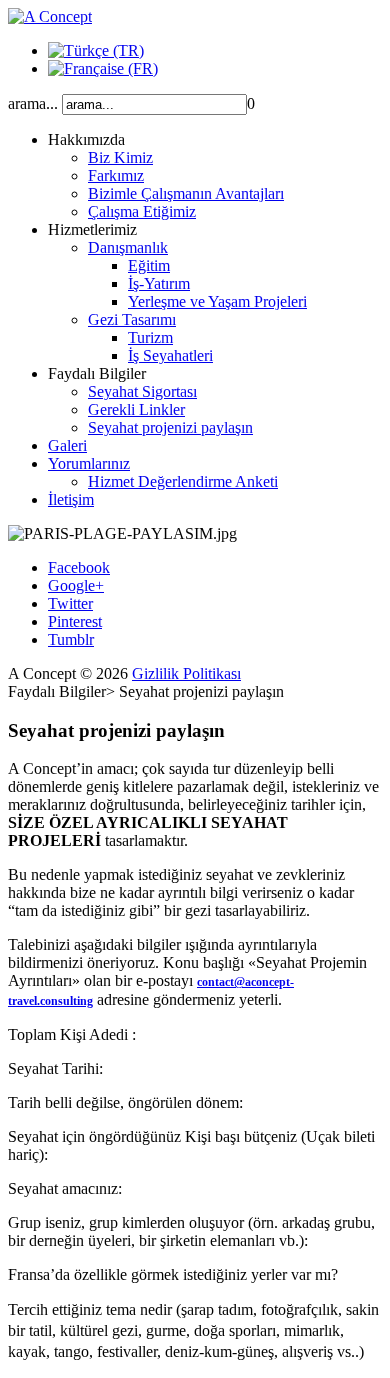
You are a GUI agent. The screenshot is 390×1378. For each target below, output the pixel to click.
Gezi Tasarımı (132, 319)
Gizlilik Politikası (186, 673)
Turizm (150, 337)
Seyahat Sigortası (142, 391)
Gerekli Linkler (136, 409)
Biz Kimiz (120, 157)
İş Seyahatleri (170, 355)
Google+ (76, 585)
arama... (33, 103)
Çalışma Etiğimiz (142, 211)
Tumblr (71, 639)
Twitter (70, 603)
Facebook (79, 567)
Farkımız (116, 175)
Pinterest (75, 621)
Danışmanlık (128, 247)
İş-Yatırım (159, 283)
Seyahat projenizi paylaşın (170, 427)
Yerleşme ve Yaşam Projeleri (217, 301)
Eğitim (149, 265)
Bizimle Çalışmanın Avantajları (186, 193)
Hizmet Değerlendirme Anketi (183, 481)
